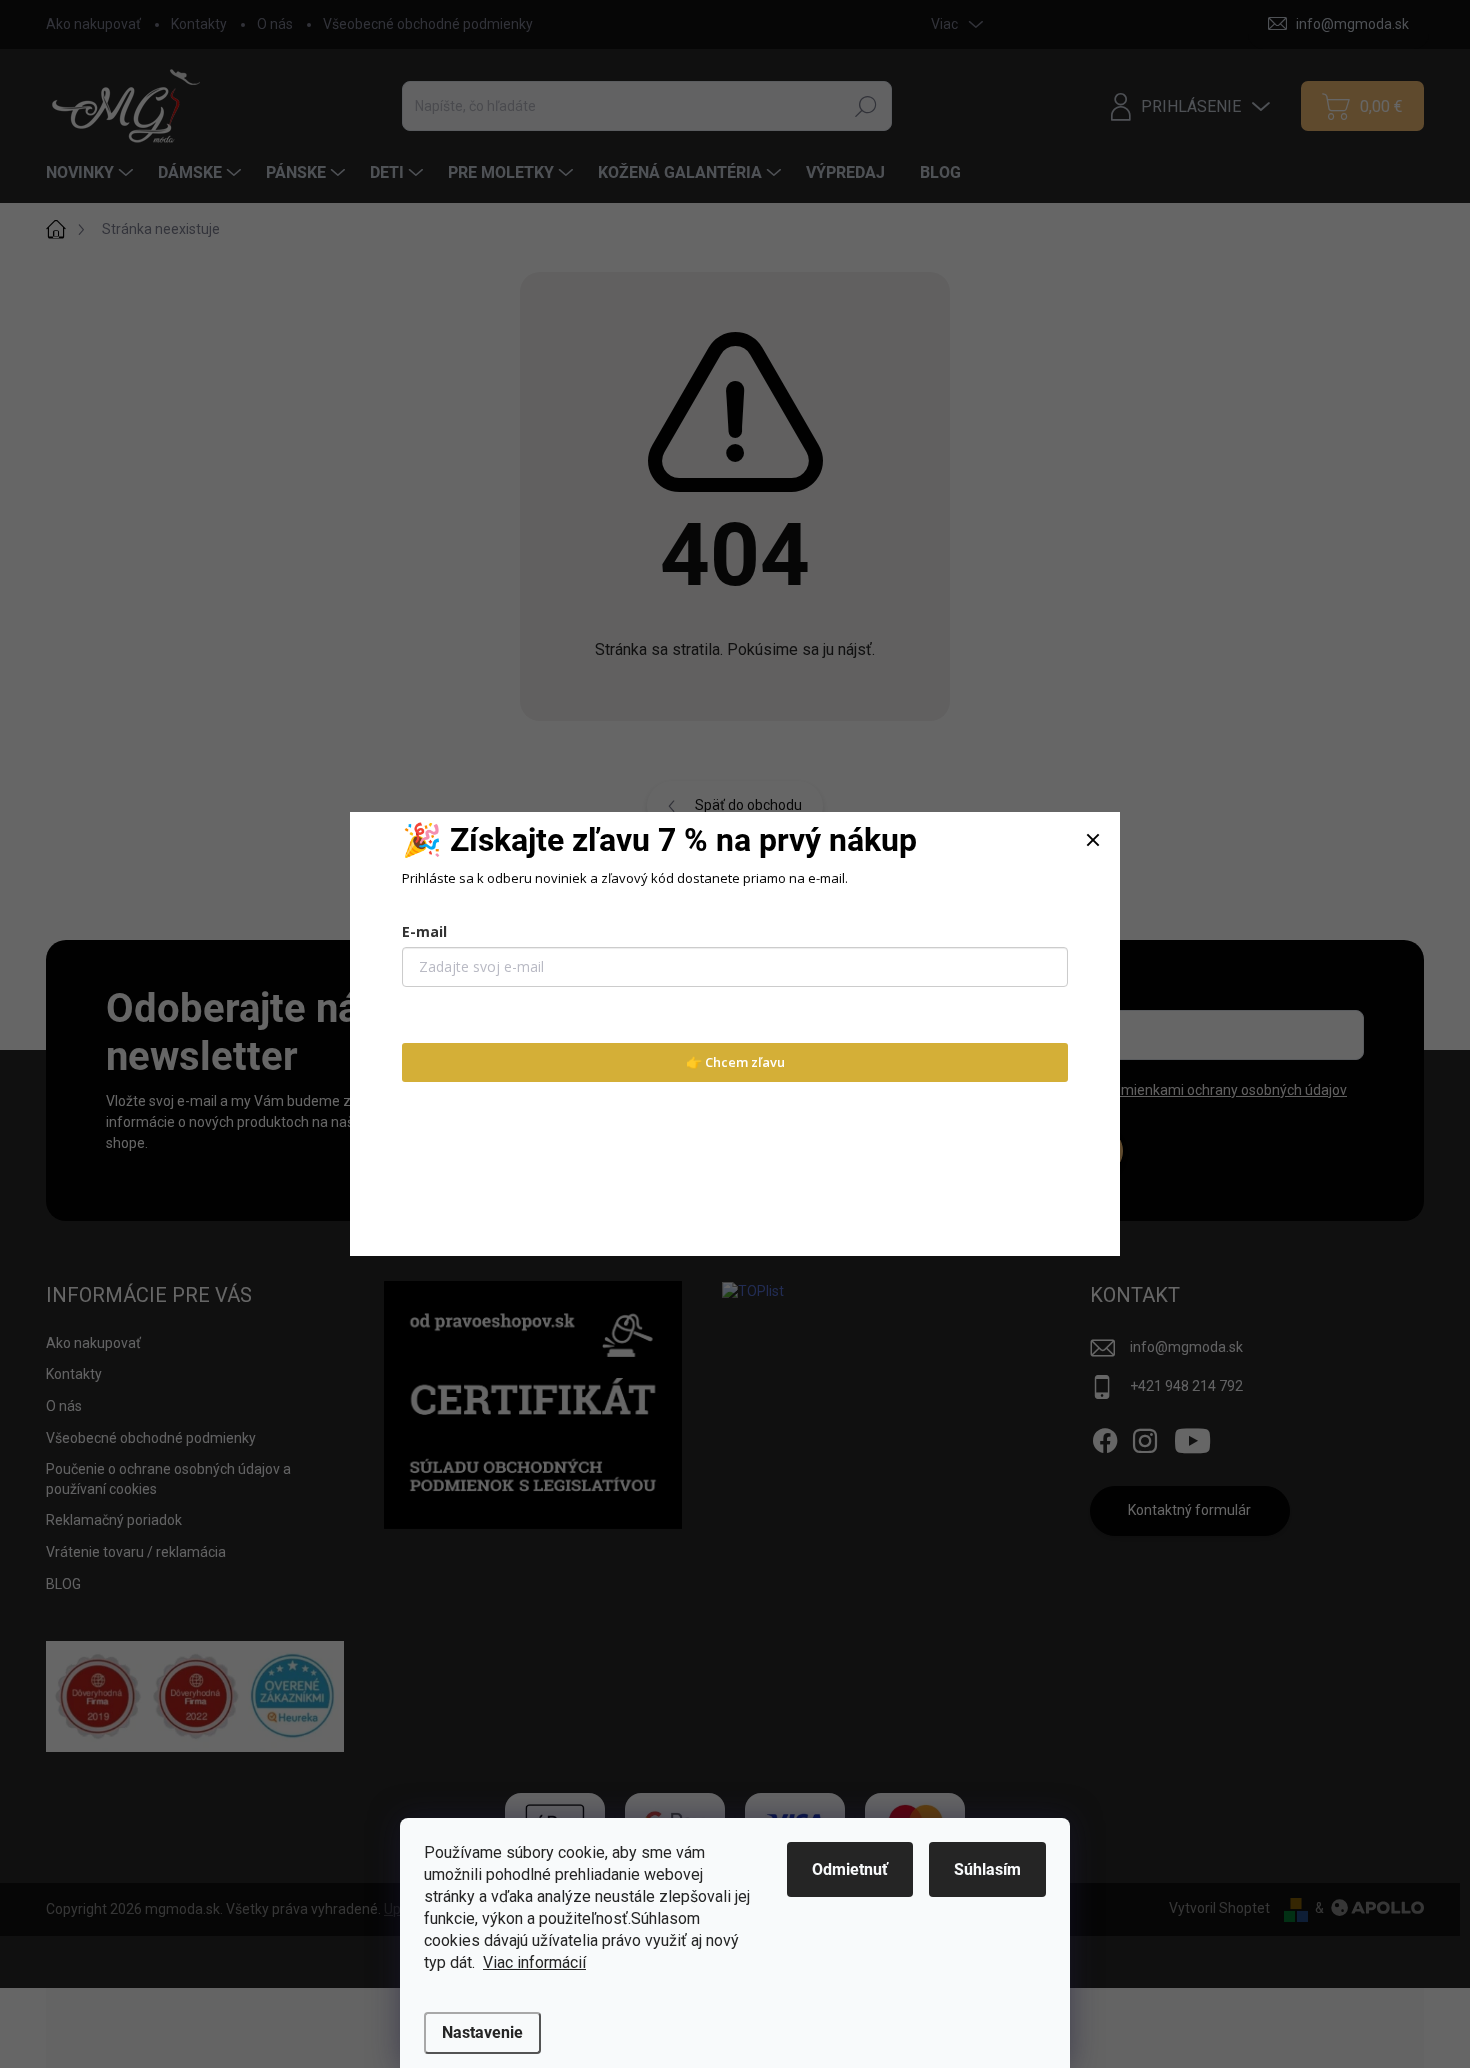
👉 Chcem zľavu (735, 1062)
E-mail (424, 931)
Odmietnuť (850, 1869)
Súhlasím (987, 1869)
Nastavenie (482, 2032)
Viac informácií (534, 1962)
